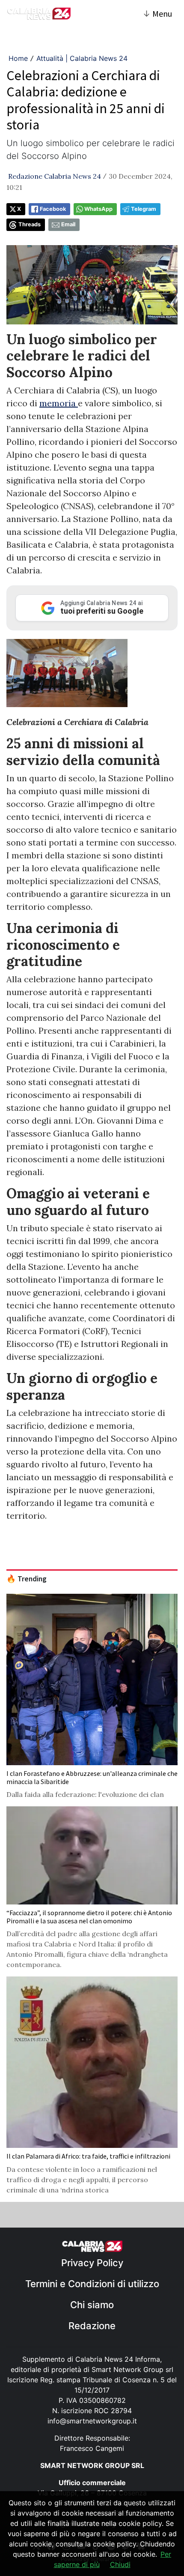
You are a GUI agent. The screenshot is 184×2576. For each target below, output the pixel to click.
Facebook (53, 209)
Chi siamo (92, 2305)
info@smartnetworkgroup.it (92, 2421)
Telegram (144, 209)
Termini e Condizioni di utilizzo (92, 2284)
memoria (59, 403)
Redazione (92, 2326)
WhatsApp (98, 209)
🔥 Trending (27, 1579)
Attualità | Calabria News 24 (82, 58)
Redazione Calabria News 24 (55, 176)
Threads (30, 224)
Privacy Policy (92, 2263)
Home (18, 58)
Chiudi (120, 2564)
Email (68, 224)
